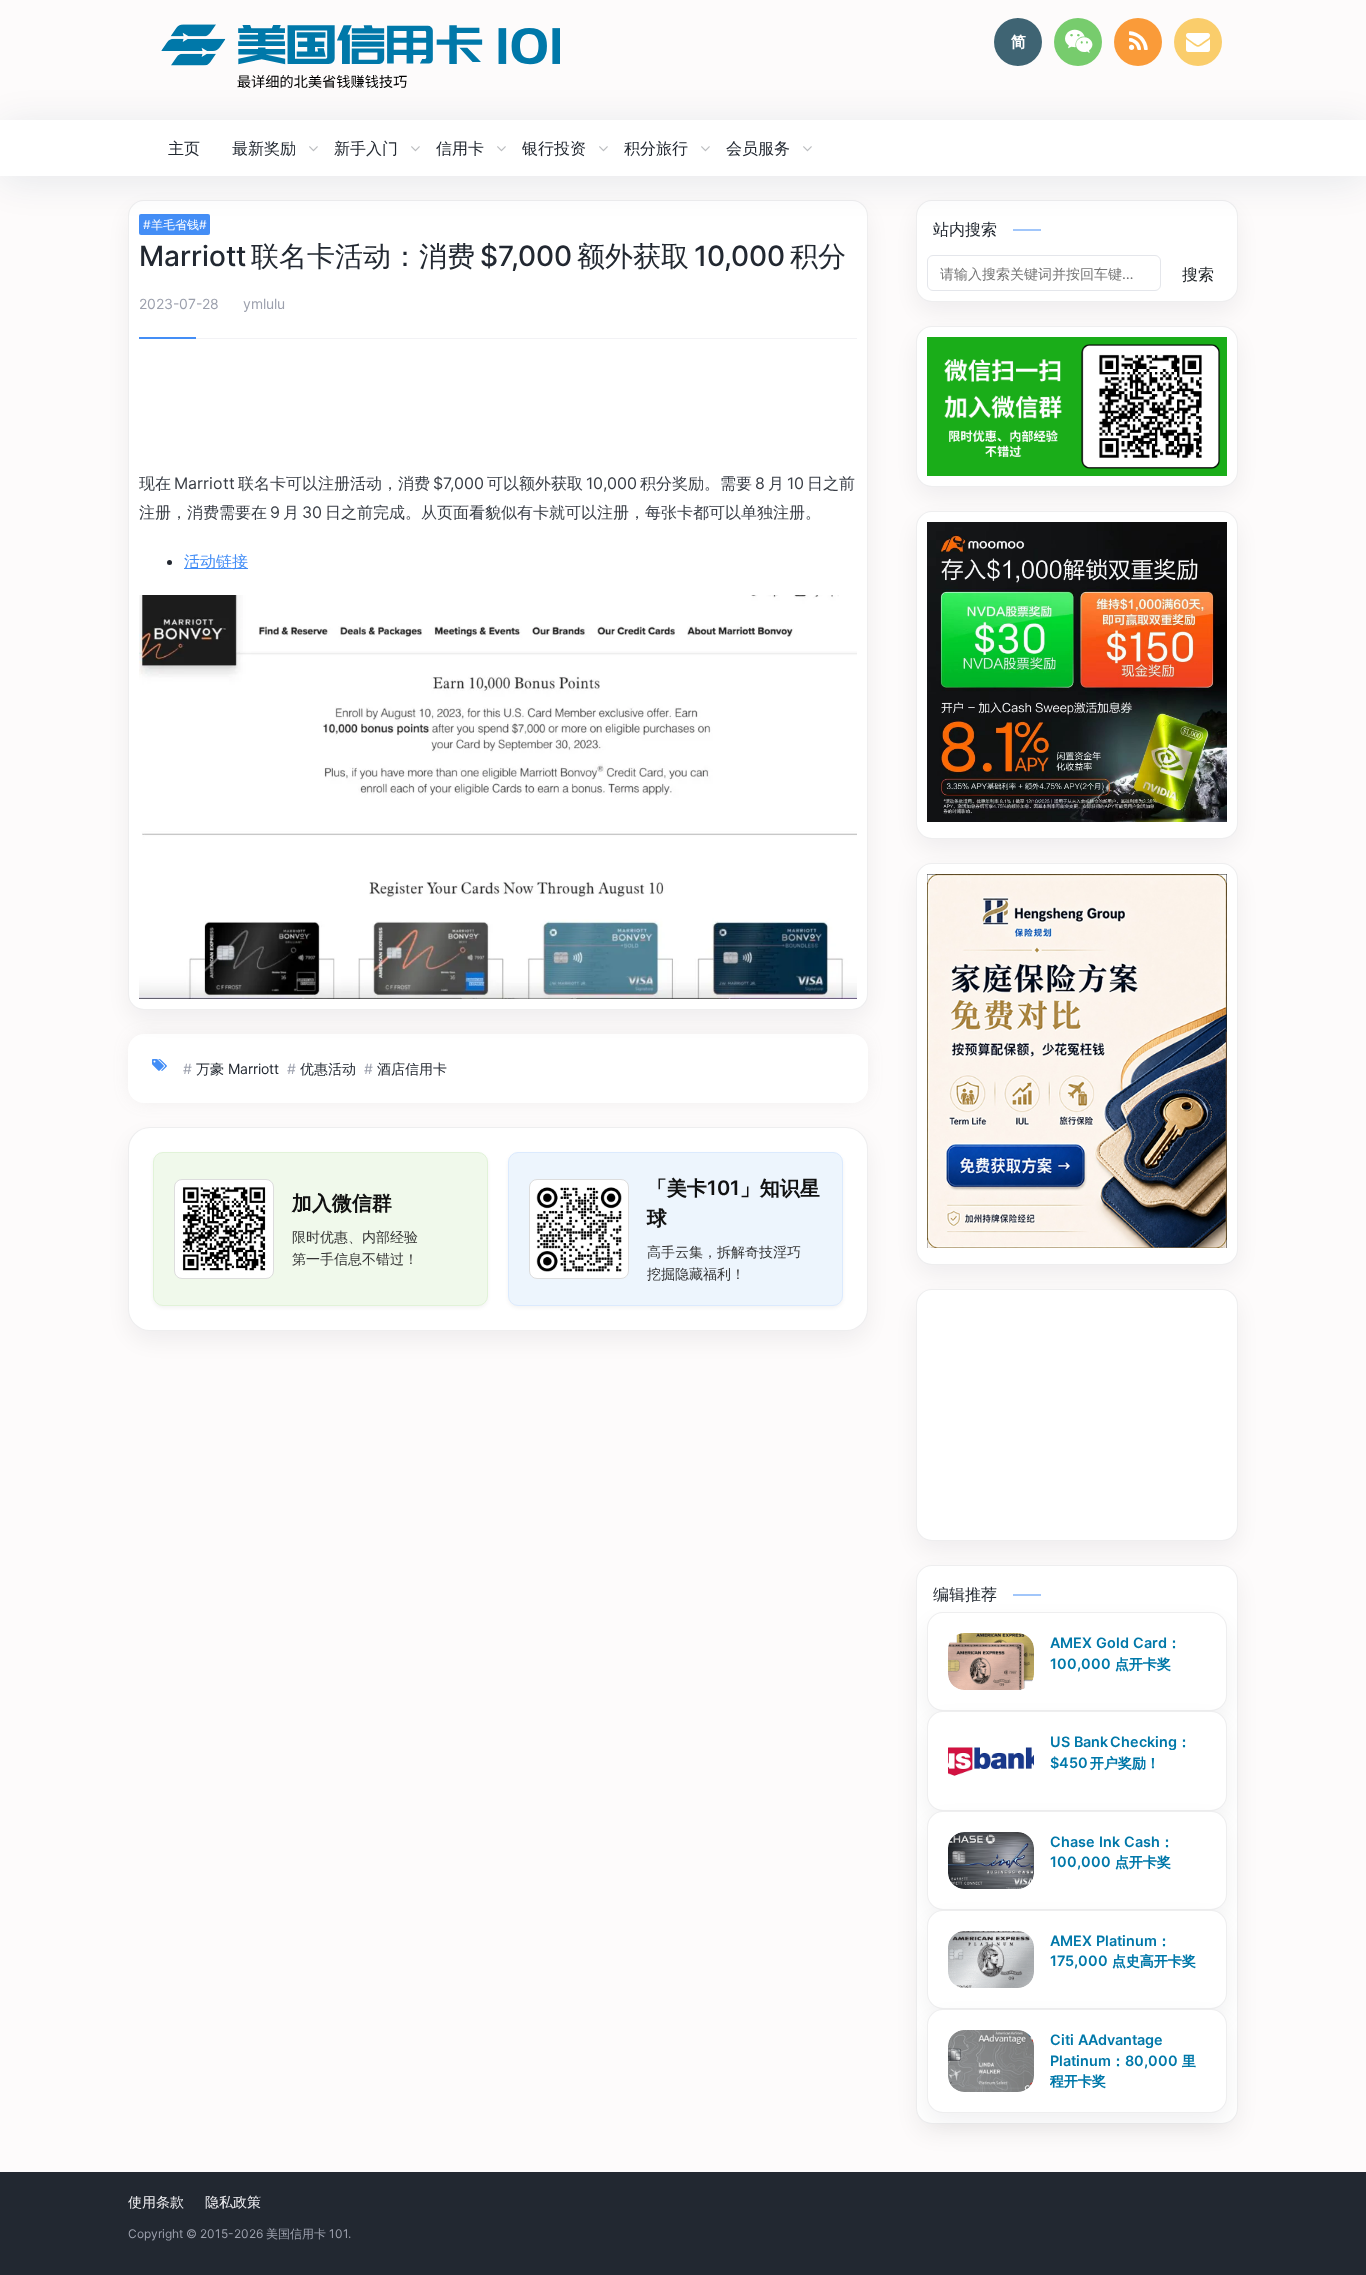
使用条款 (156, 2201)
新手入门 (366, 148)
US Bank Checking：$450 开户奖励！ (1120, 1752)
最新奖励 (264, 148)
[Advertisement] (498, 408)
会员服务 (758, 148)
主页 (184, 148)
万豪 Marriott (237, 1068)
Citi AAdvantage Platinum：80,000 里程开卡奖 (1123, 2060)
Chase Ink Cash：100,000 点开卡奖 (1112, 1852)
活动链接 (216, 561)
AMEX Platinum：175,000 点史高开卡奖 (1123, 1951)
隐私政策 (233, 2201)
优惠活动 (328, 1068)
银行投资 (554, 148)
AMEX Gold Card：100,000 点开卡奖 (1115, 1653)
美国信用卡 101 (307, 2233)
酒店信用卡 (412, 1068)
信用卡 (460, 148)
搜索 (1198, 274)
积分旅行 (656, 148)
